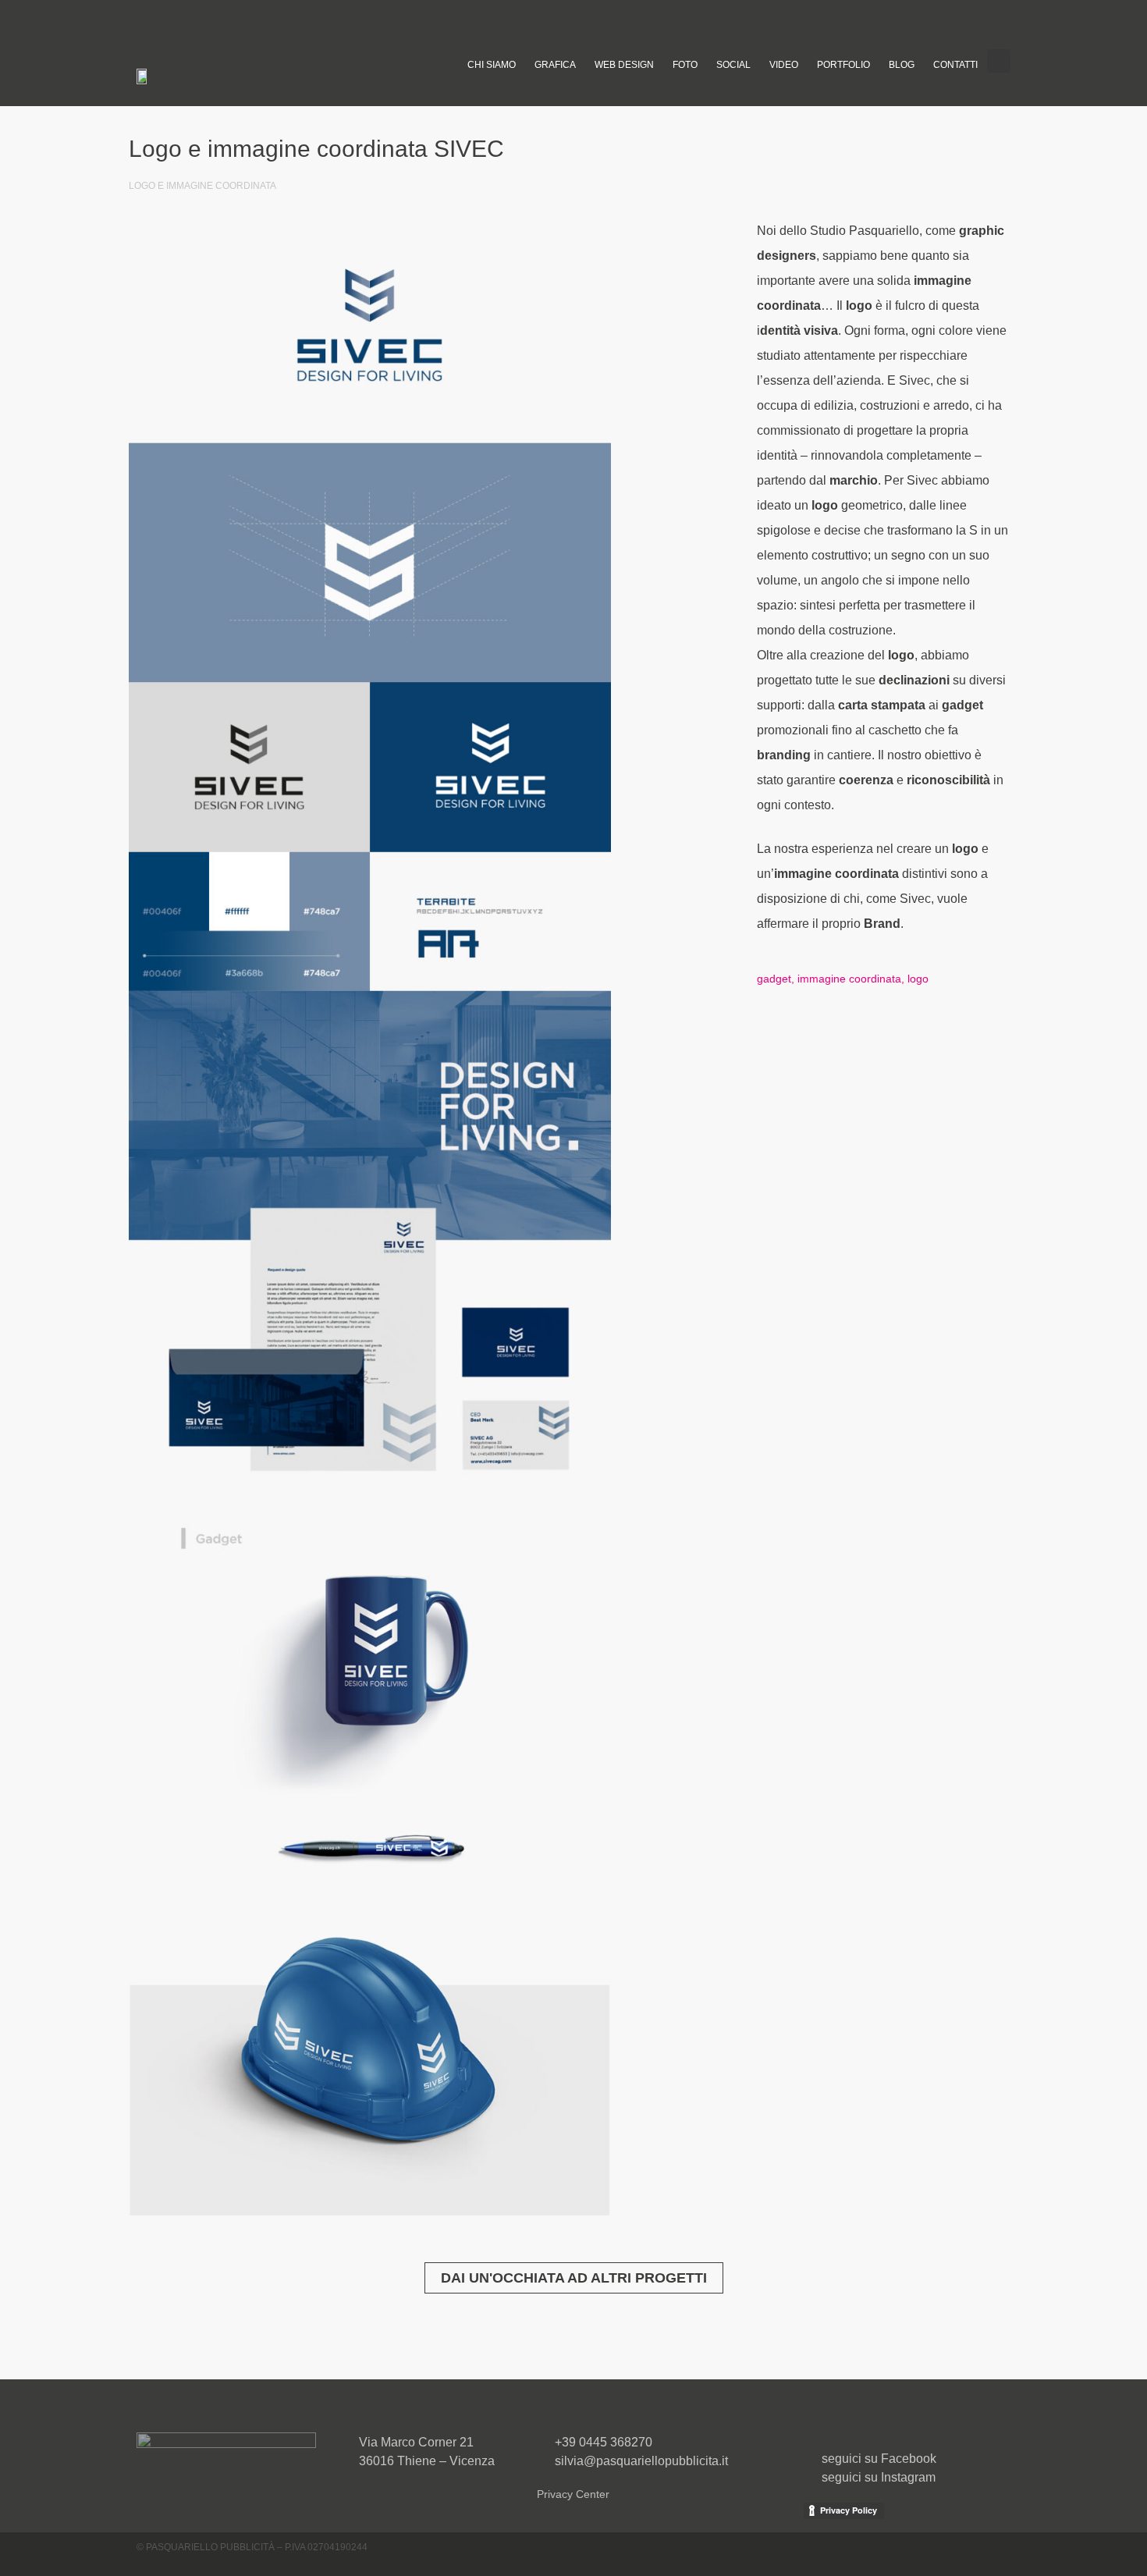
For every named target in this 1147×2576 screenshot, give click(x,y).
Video (784, 65)
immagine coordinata (849, 979)
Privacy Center (573, 2494)
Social (733, 65)
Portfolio (843, 65)
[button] (999, 61)
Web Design (624, 65)
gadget (774, 979)
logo (918, 979)
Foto (685, 65)
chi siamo (492, 65)
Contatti (955, 65)
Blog (902, 65)
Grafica (555, 65)
